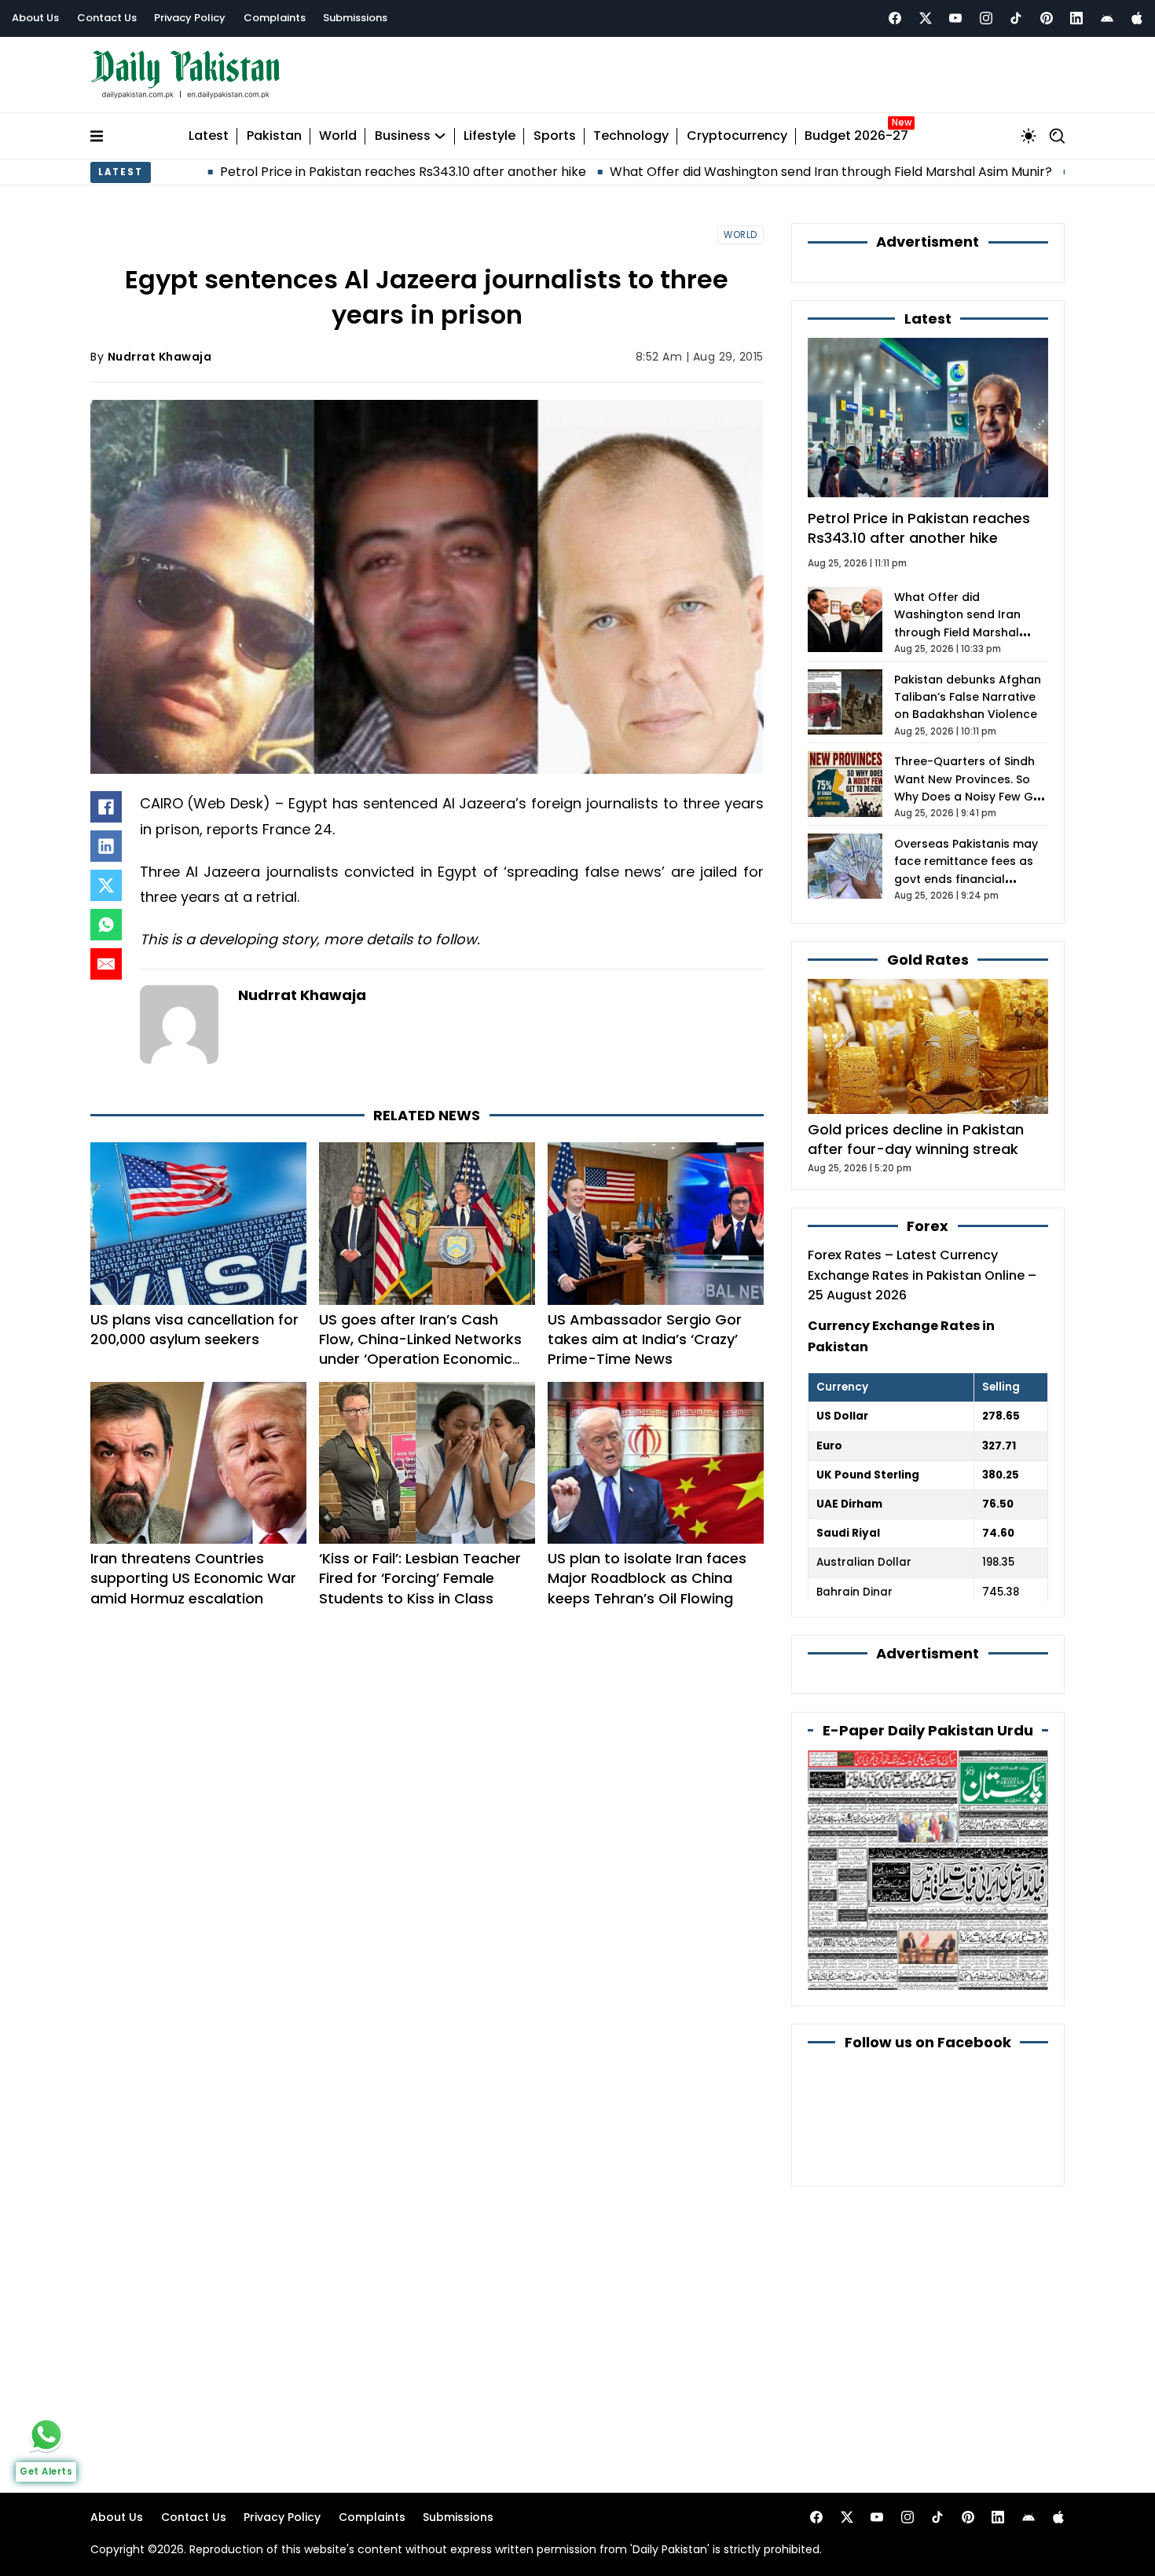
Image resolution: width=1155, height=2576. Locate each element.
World (338, 136)
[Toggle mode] (1028, 136)
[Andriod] (1107, 18)
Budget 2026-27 (856, 136)
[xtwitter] (926, 18)
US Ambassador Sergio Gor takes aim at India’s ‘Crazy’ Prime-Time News (645, 1339)
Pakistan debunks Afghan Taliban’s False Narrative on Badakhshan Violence (968, 697)
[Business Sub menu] (440, 136)
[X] (106, 885)
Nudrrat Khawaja (160, 357)
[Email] (106, 964)
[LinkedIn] (106, 846)
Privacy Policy (190, 18)
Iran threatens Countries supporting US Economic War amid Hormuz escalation (193, 1578)
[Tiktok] (1016, 18)
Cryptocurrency (737, 136)
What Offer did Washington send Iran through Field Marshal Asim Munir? (726, 172)
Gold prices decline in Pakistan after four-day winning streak (916, 1139)
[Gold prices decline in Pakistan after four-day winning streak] (928, 1045)
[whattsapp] (46, 2435)
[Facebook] (895, 18)
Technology (631, 136)
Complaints (275, 18)
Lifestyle (489, 136)
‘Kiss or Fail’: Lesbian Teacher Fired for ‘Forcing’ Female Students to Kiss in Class (420, 1578)
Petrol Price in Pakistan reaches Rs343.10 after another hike (298, 172)
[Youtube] (955, 18)
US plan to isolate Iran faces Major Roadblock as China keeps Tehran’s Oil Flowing (647, 1578)
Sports (555, 136)
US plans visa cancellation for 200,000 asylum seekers (194, 1329)
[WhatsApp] (106, 925)
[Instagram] (986, 18)
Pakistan (274, 136)
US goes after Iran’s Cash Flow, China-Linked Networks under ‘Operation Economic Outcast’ (420, 1349)
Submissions (355, 18)
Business (403, 136)
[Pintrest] (1047, 18)
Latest (209, 136)
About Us (35, 18)
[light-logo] (189, 75)
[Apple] (1137, 18)
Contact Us (107, 18)
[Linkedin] (1076, 18)
